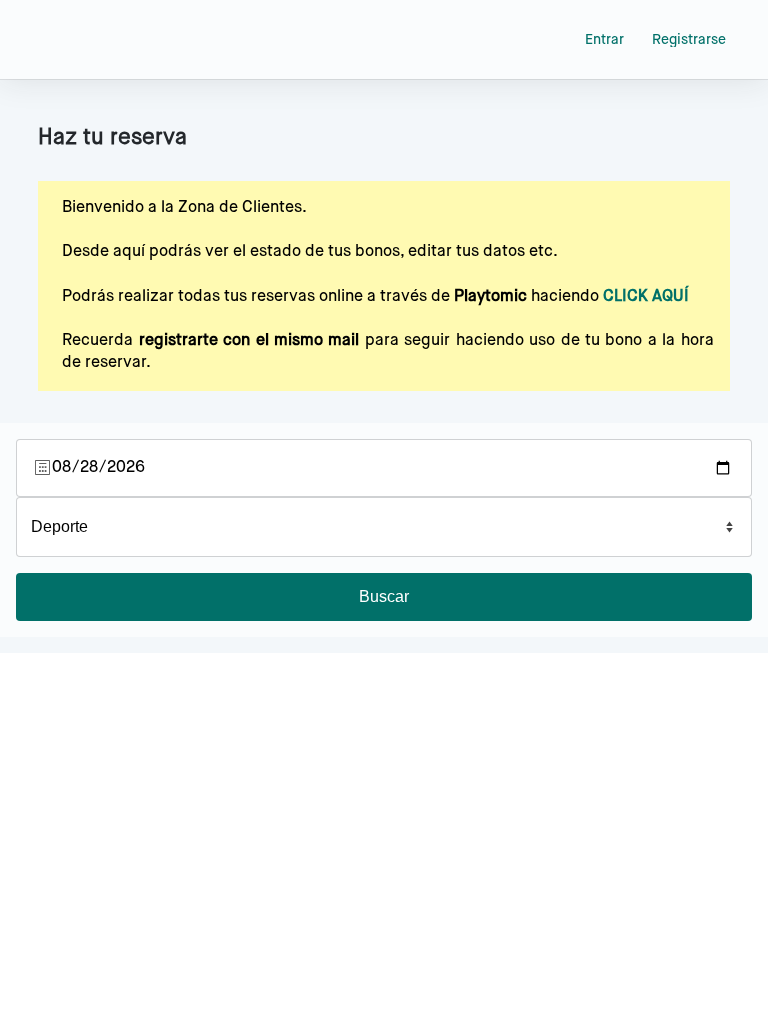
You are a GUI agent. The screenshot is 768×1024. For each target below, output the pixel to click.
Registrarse (689, 40)
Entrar (604, 40)
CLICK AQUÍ (646, 297)
